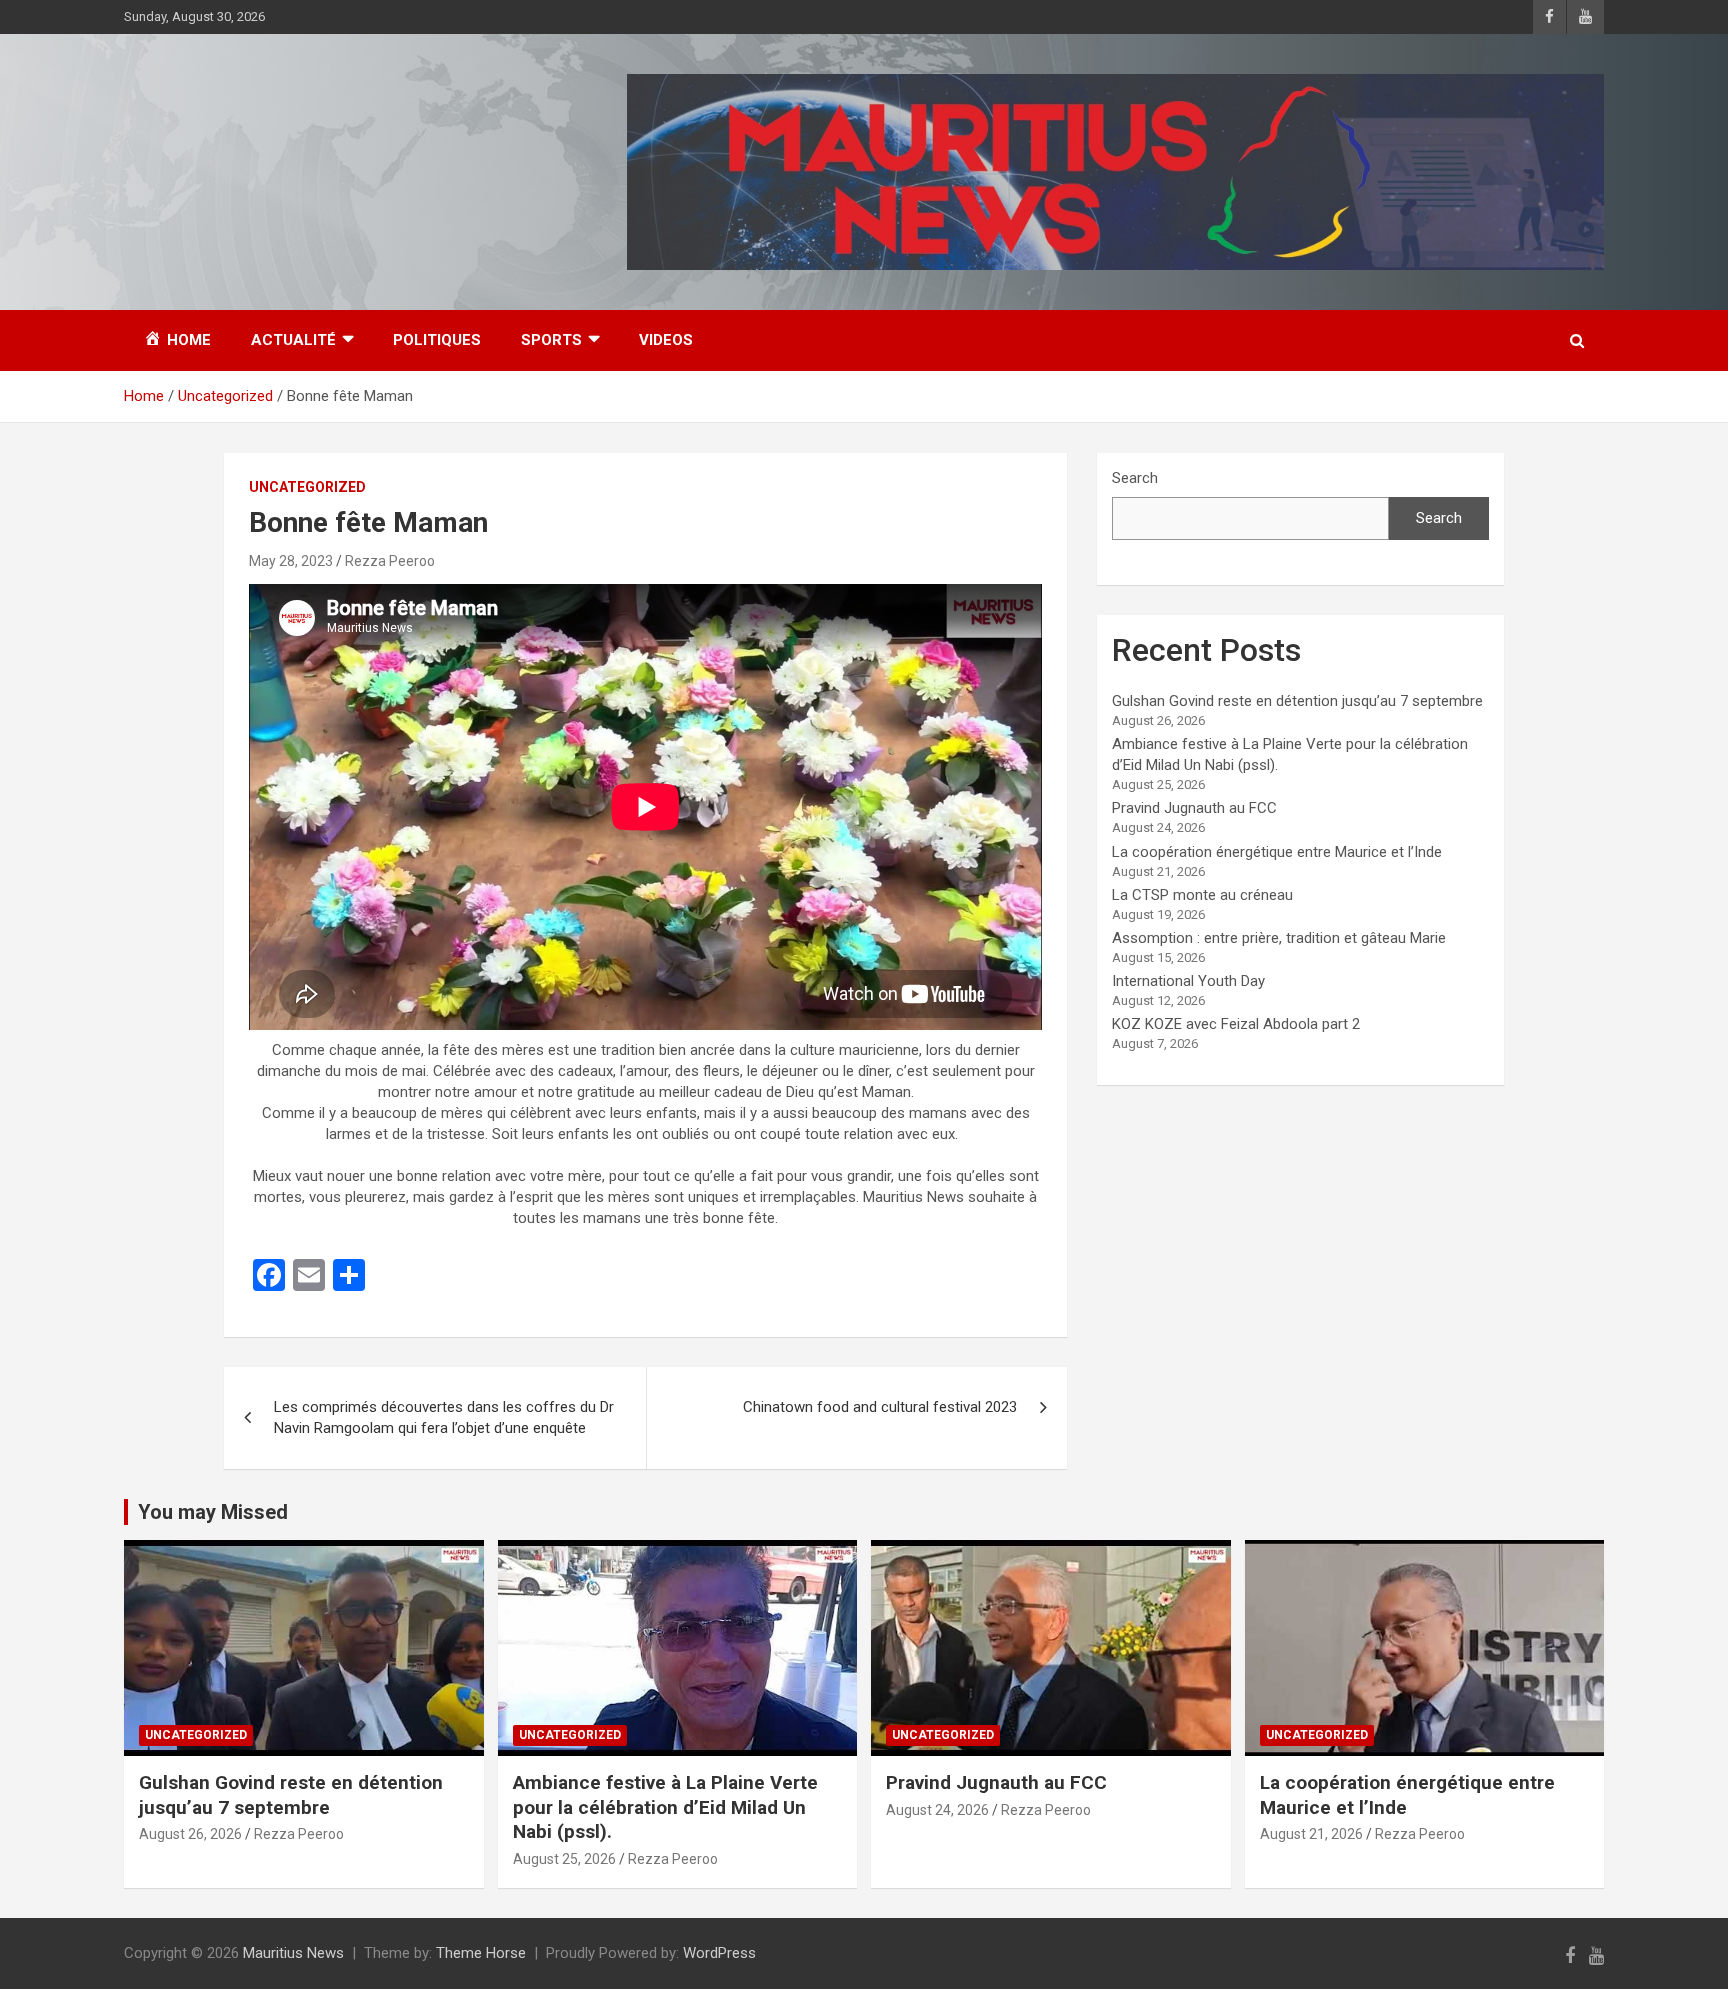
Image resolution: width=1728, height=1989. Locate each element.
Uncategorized (307, 487)
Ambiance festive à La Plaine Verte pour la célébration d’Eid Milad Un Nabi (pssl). (665, 1807)
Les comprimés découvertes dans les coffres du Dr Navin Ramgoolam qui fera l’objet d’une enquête (444, 1417)
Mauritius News (293, 1953)
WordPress (719, 1953)
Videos (666, 340)
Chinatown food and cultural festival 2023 (880, 1407)
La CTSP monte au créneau (1202, 895)
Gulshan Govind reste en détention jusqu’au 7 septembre (1297, 701)
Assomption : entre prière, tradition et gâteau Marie (1279, 938)
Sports (551, 340)
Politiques (437, 340)
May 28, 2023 (291, 561)
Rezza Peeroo (390, 561)
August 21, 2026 (1311, 1834)
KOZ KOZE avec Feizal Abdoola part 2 (1236, 1024)
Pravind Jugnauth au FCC (1194, 808)
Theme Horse (481, 1953)
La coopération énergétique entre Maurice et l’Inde (1277, 852)
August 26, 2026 (190, 1834)
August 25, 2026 (564, 1859)
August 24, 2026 (937, 1810)
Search (1135, 478)
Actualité (293, 340)
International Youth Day (1188, 981)
